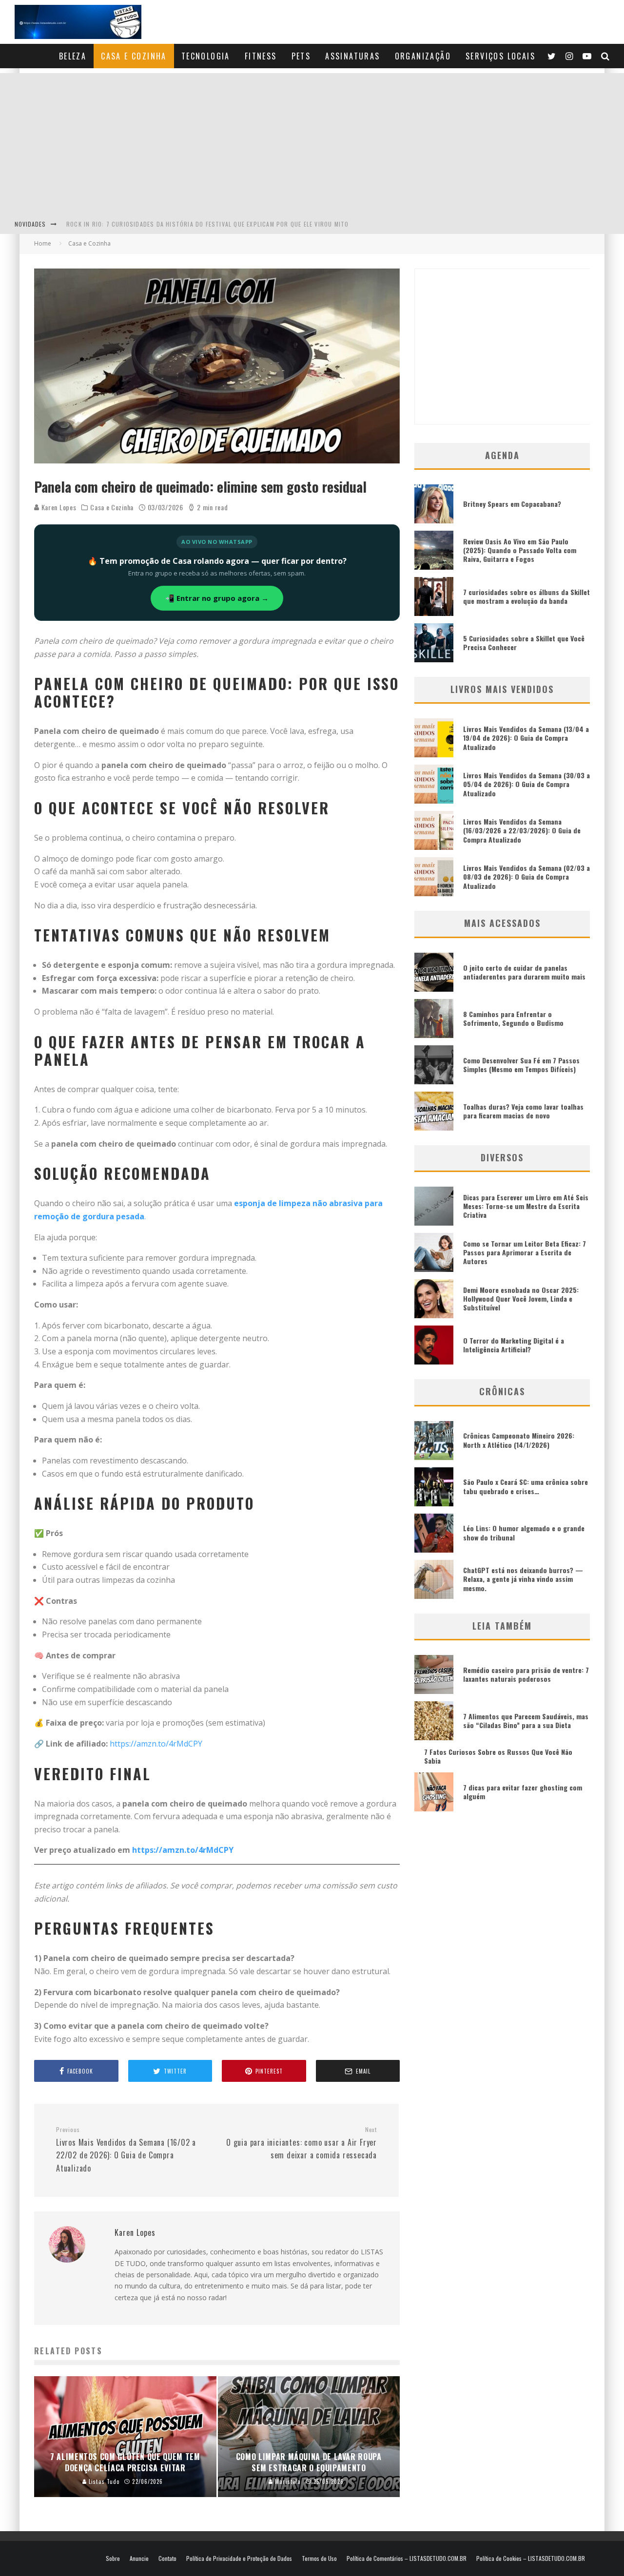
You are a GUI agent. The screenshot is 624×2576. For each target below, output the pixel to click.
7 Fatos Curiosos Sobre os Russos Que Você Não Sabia (498, 1756)
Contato (167, 2558)
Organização (423, 56)
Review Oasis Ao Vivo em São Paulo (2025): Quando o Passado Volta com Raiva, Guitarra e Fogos (520, 550)
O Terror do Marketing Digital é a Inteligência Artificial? (514, 1345)
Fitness (261, 56)
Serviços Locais (500, 56)
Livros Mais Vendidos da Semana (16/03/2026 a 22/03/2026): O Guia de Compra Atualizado (522, 830)
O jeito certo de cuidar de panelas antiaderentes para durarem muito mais (524, 972)
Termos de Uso (319, 2558)
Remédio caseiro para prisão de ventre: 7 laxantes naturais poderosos (526, 1674)
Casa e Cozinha (134, 56)
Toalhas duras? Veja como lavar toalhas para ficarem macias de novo (523, 1111)
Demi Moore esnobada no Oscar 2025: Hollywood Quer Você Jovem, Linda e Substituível (521, 1298)
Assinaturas (352, 56)
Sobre (113, 2558)
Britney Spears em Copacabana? (512, 504)
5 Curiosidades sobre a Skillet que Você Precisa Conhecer (524, 643)
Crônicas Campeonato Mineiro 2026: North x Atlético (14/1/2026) (519, 1440)
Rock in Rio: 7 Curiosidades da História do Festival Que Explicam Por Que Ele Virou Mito (207, 224)
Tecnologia (206, 56)
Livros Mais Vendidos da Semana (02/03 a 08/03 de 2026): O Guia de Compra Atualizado (526, 876)
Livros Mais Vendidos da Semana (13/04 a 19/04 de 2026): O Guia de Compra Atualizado (526, 738)
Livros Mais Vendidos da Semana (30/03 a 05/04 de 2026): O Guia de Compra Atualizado (526, 784)
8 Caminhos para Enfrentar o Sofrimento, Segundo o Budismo (513, 1018)
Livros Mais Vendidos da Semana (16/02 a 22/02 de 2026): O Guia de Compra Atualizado (126, 2150)
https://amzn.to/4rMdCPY (156, 1744)
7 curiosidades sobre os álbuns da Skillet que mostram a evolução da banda (526, 596)
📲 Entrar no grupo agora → (217, 598)
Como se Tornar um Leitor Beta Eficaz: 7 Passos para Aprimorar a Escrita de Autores (525, 1252)
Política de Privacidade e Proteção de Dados (239, 2558)
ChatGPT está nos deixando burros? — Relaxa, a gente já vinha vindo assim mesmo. (523, 1579)
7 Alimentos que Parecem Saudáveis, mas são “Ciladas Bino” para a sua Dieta (526, 1721)
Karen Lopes (58, 507)
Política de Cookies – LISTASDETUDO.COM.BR (531, 2558)
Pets (301, 56)
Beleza (73, 56)
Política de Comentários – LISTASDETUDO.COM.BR (407, 2558)
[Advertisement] (312, 141)
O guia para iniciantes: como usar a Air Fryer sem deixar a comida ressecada (302, 2143)
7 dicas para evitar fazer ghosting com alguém (523, 1792)
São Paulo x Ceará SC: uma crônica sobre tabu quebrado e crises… (526, 1486)
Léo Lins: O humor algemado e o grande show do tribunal (524, 1532)
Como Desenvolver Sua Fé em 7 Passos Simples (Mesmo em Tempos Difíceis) (521, 1065)
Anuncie (139, 2558)
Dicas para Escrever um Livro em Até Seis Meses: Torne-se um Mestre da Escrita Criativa (526, 1206)
